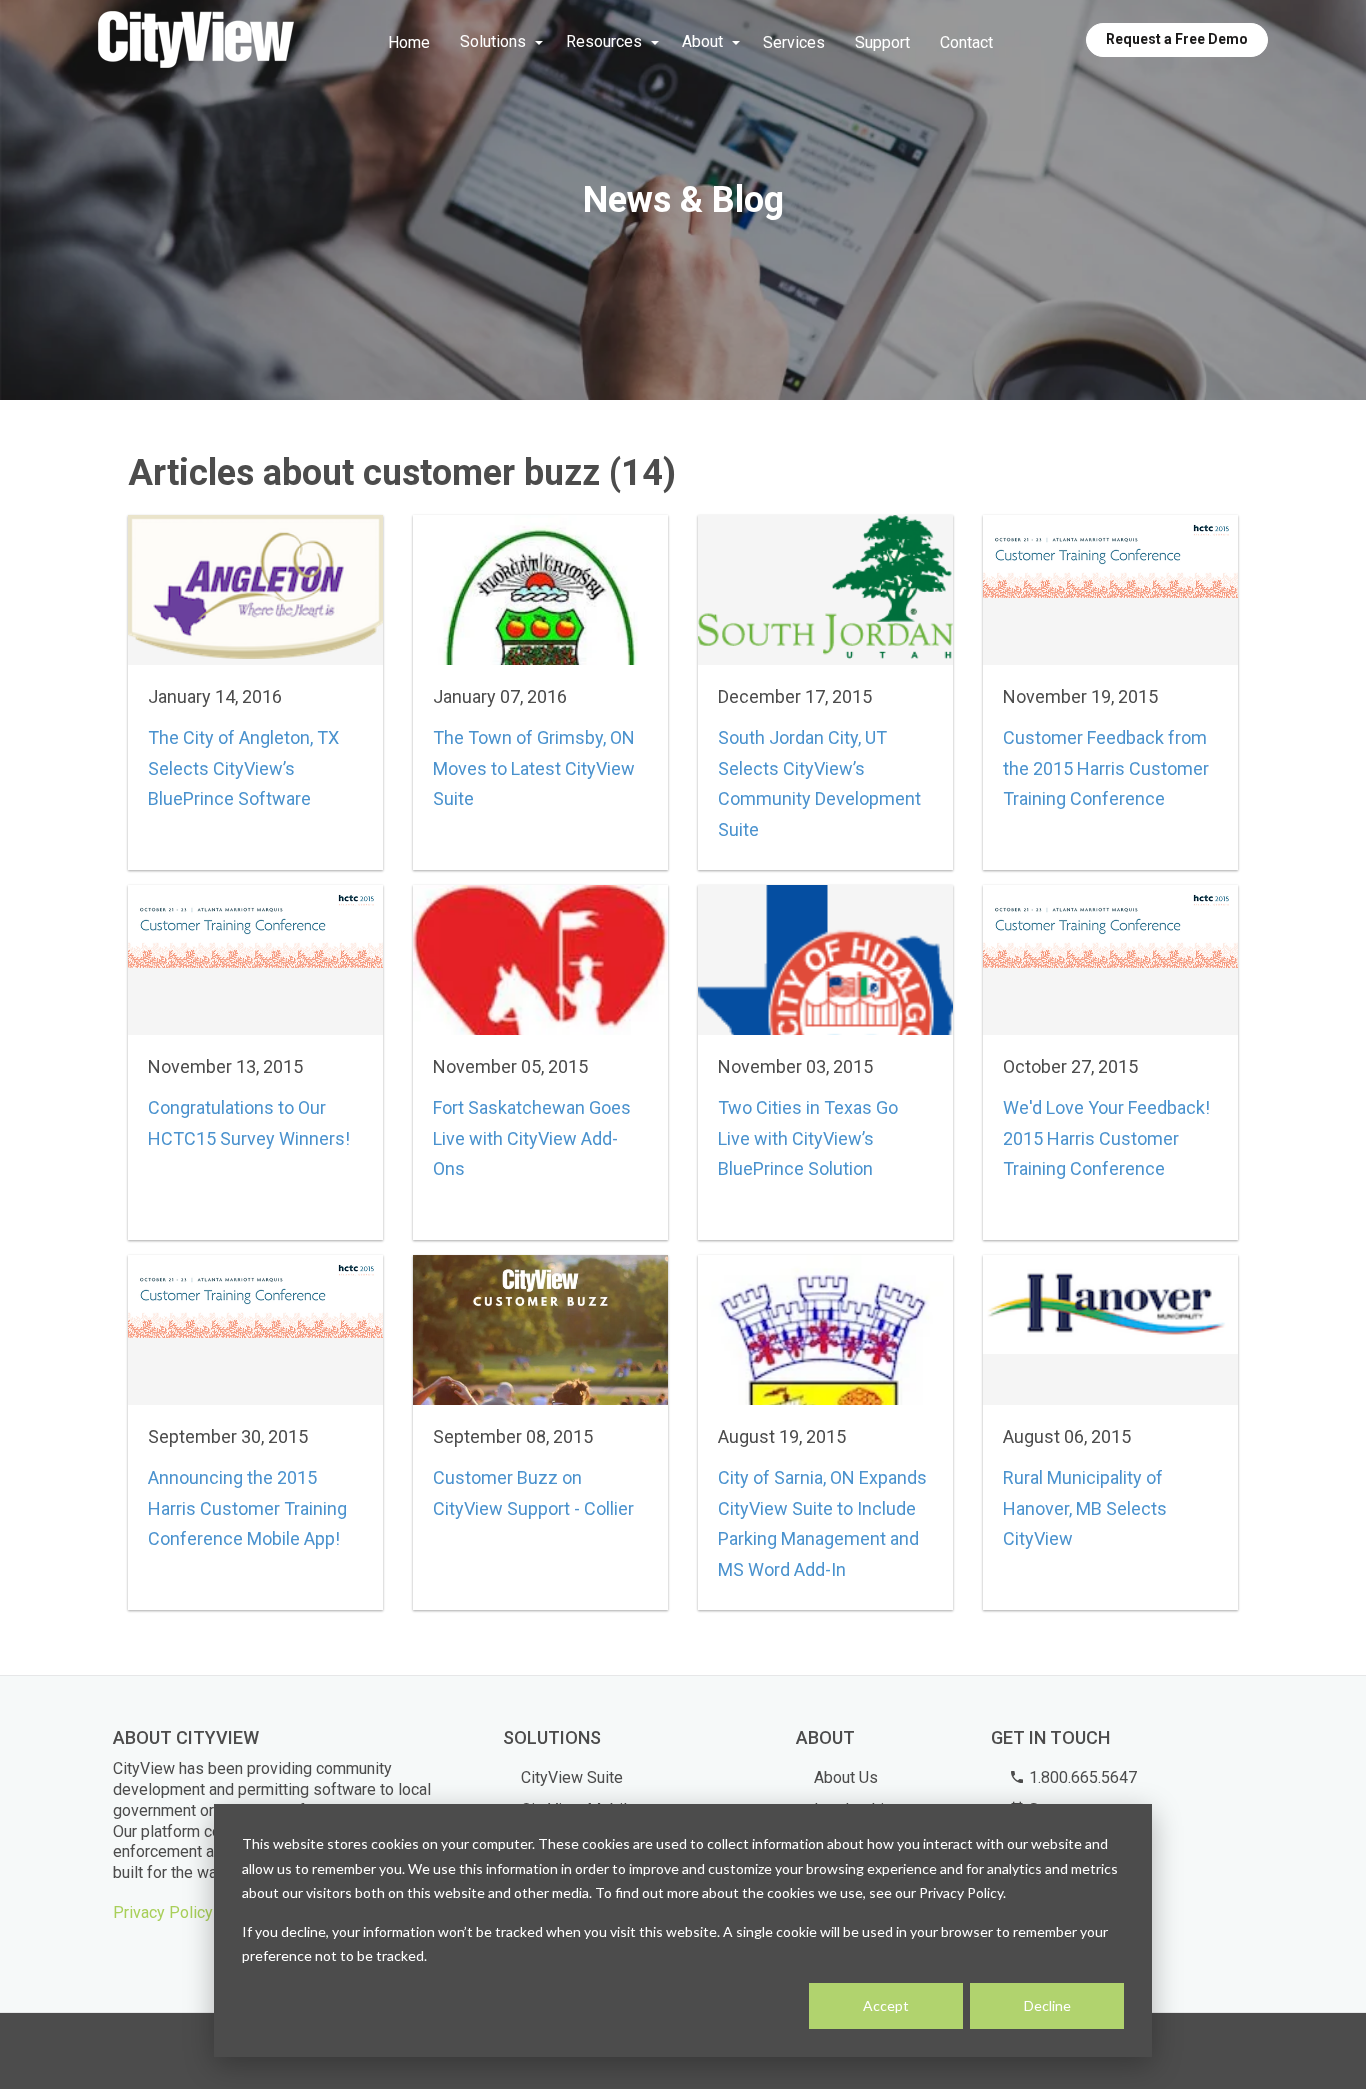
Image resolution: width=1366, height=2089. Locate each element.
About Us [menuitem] (846, 1777)
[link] (196, 41)
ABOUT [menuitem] (825, 1737)
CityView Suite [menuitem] (572, 1777)
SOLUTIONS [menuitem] (552, 1737)
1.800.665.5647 (1081, 1777)
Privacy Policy (163, 1912)
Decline (1047, 2005)
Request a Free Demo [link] (1177, 39)
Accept (886, 2005)
